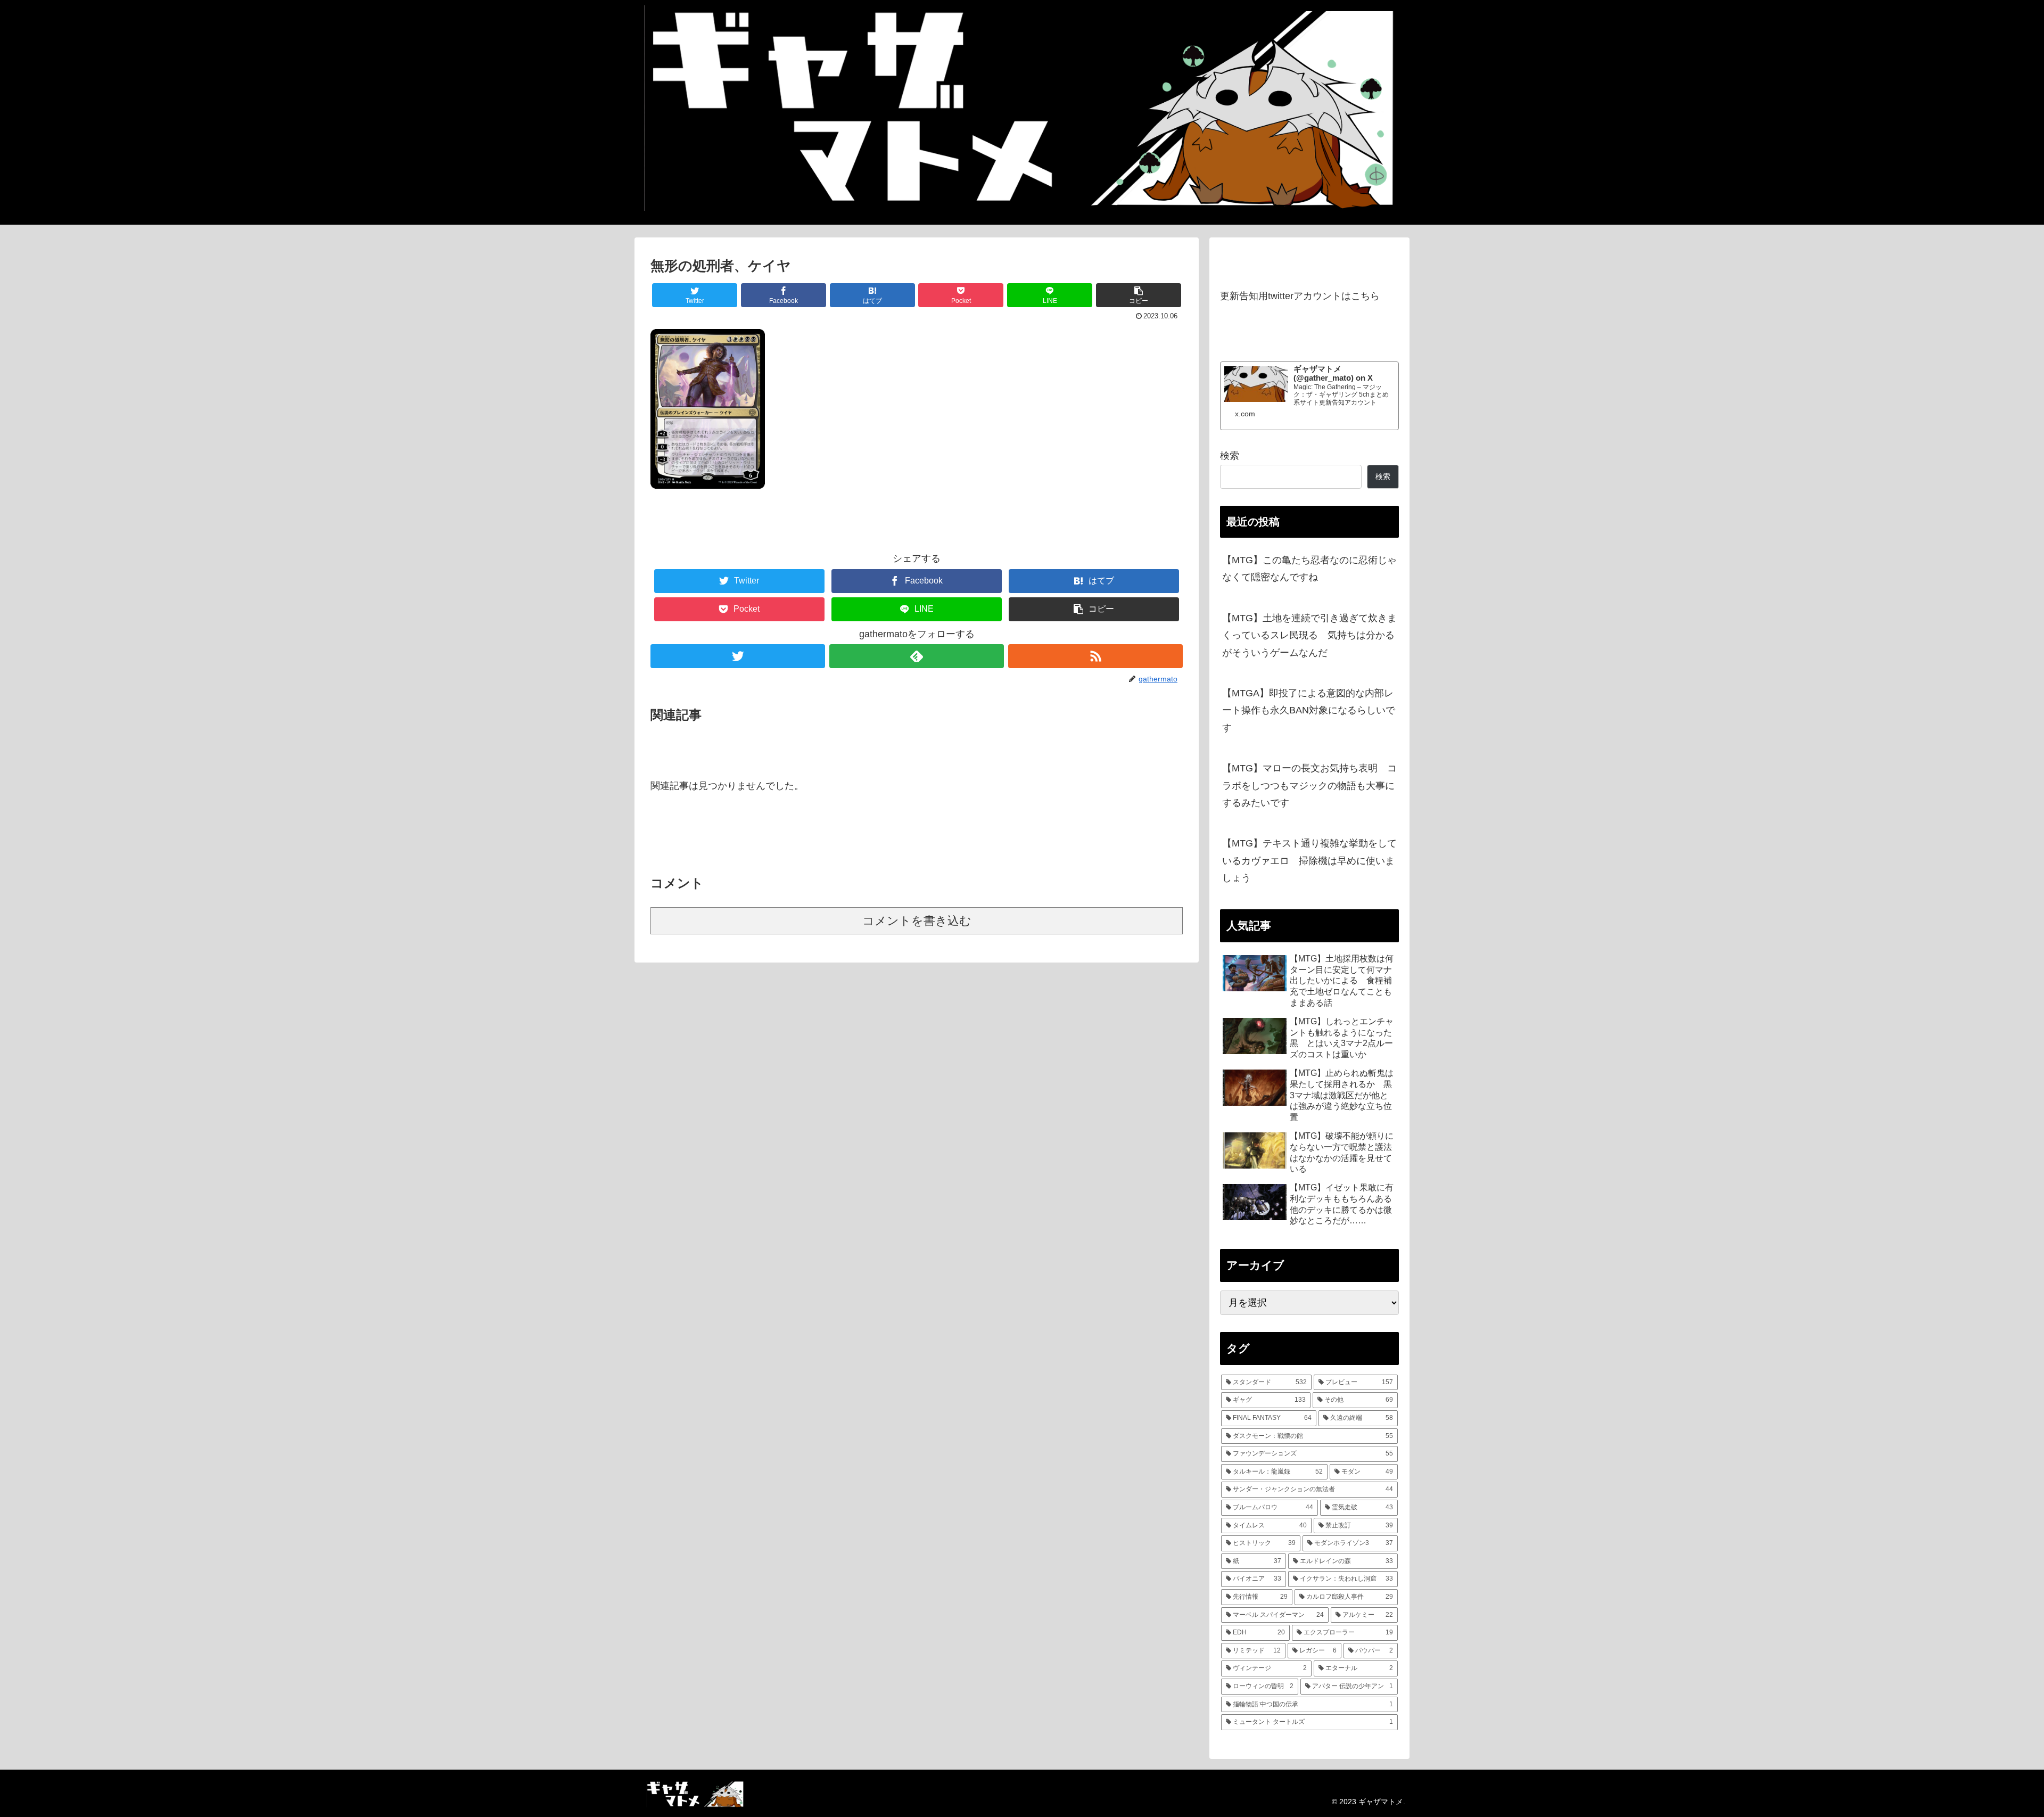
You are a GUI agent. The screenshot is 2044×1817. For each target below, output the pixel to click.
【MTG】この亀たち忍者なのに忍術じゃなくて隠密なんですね (1309, 569)
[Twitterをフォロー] (738, 656)
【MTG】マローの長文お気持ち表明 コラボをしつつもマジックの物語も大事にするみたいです (1309, 786)
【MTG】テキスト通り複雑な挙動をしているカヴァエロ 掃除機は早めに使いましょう (1309, 861)
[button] (1139, 295)
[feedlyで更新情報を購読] (917, 656)
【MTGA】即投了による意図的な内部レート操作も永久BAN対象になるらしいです (1309, 710)
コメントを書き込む (917, 921)
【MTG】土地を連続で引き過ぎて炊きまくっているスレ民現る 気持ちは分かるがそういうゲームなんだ (1309, 635)
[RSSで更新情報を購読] (1095, 656)
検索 (1230, 456)
